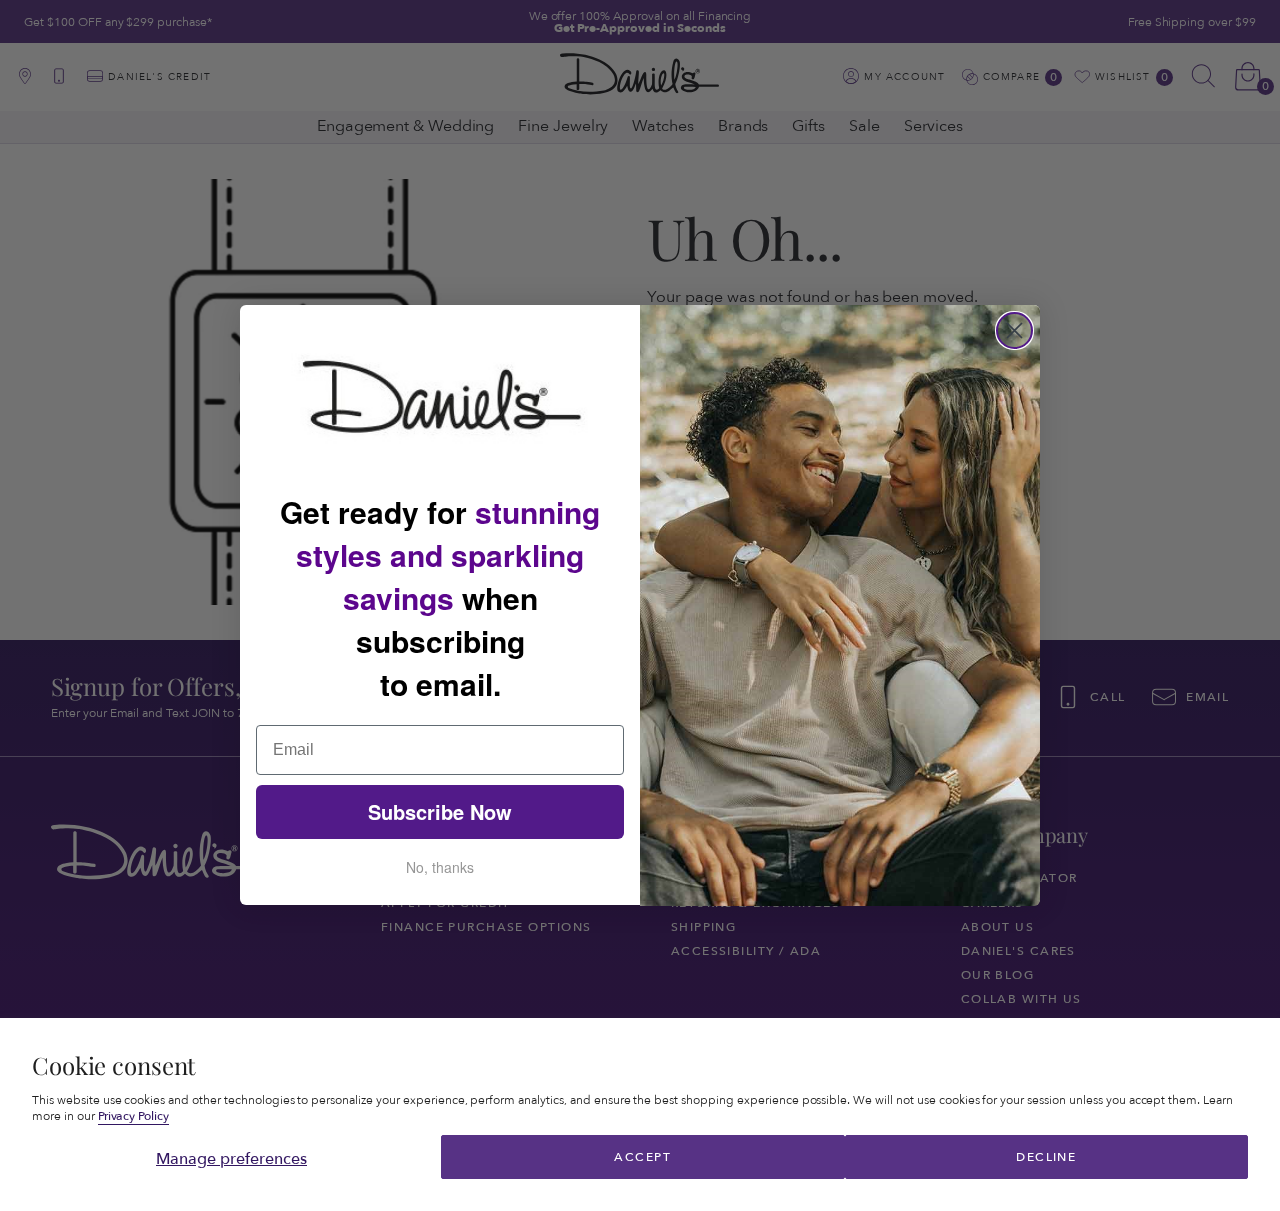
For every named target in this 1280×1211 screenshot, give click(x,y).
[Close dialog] (1014, 330)
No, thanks (440, 868)
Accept (642, 1157)
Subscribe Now (440, 812)
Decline (1046, 1157)
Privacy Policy (134, 1116)
